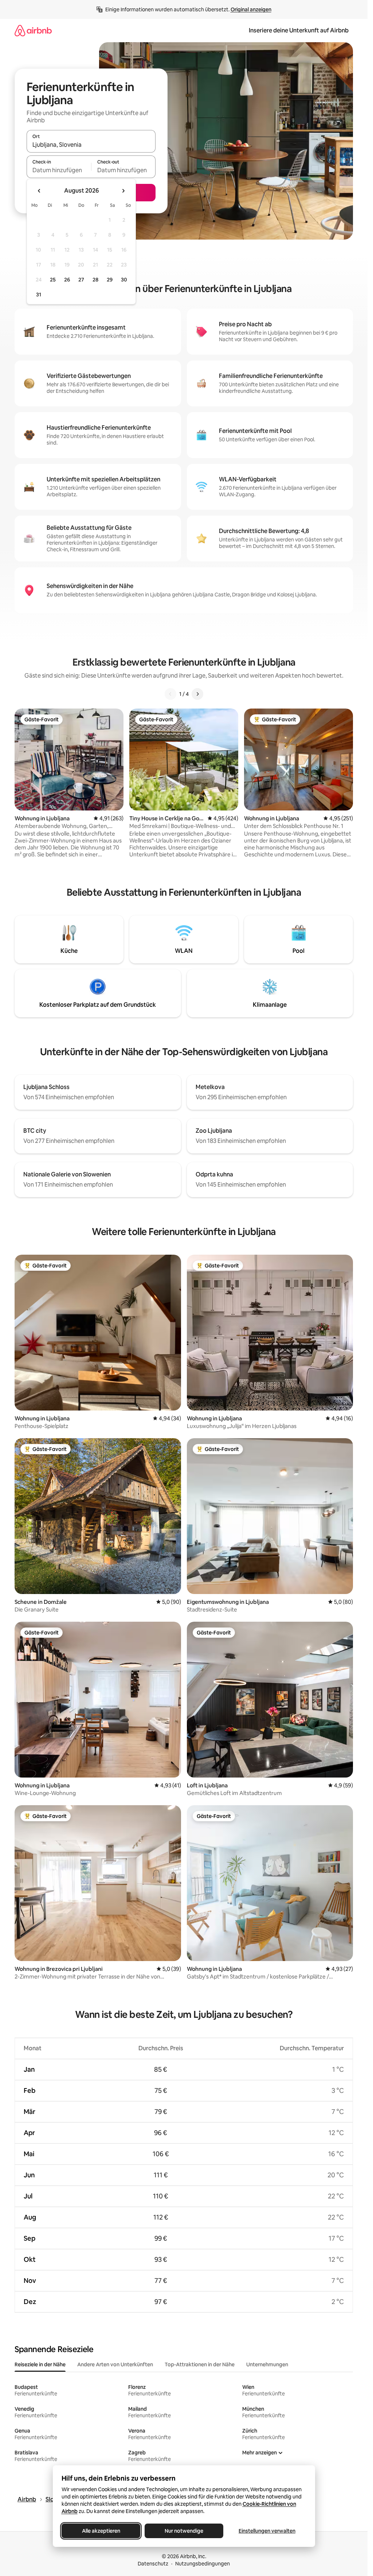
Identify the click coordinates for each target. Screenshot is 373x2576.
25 (53, 280)
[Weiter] (197, 694)
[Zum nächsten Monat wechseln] (123, 191)
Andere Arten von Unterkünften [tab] (115, 2364)
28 (95, 280)
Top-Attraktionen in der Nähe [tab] (200, 2364)
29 (110, 280)
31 (39, 295)
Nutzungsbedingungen (203, 2564)
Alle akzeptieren (101, 2531)
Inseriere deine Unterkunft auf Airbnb (299, 30)
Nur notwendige (184, 2531)
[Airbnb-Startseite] (33, 30)
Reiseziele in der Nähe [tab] (40, 2364)
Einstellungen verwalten (267, 2531)
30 (124, 280)
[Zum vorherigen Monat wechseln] (39, 191)
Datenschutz (153, 2564)
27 (81, 280)
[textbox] (59, 170)
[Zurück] (170, 694)
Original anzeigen (251, 9)
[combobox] (91, 145)
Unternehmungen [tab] (267, 2364)
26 (67, 280)
